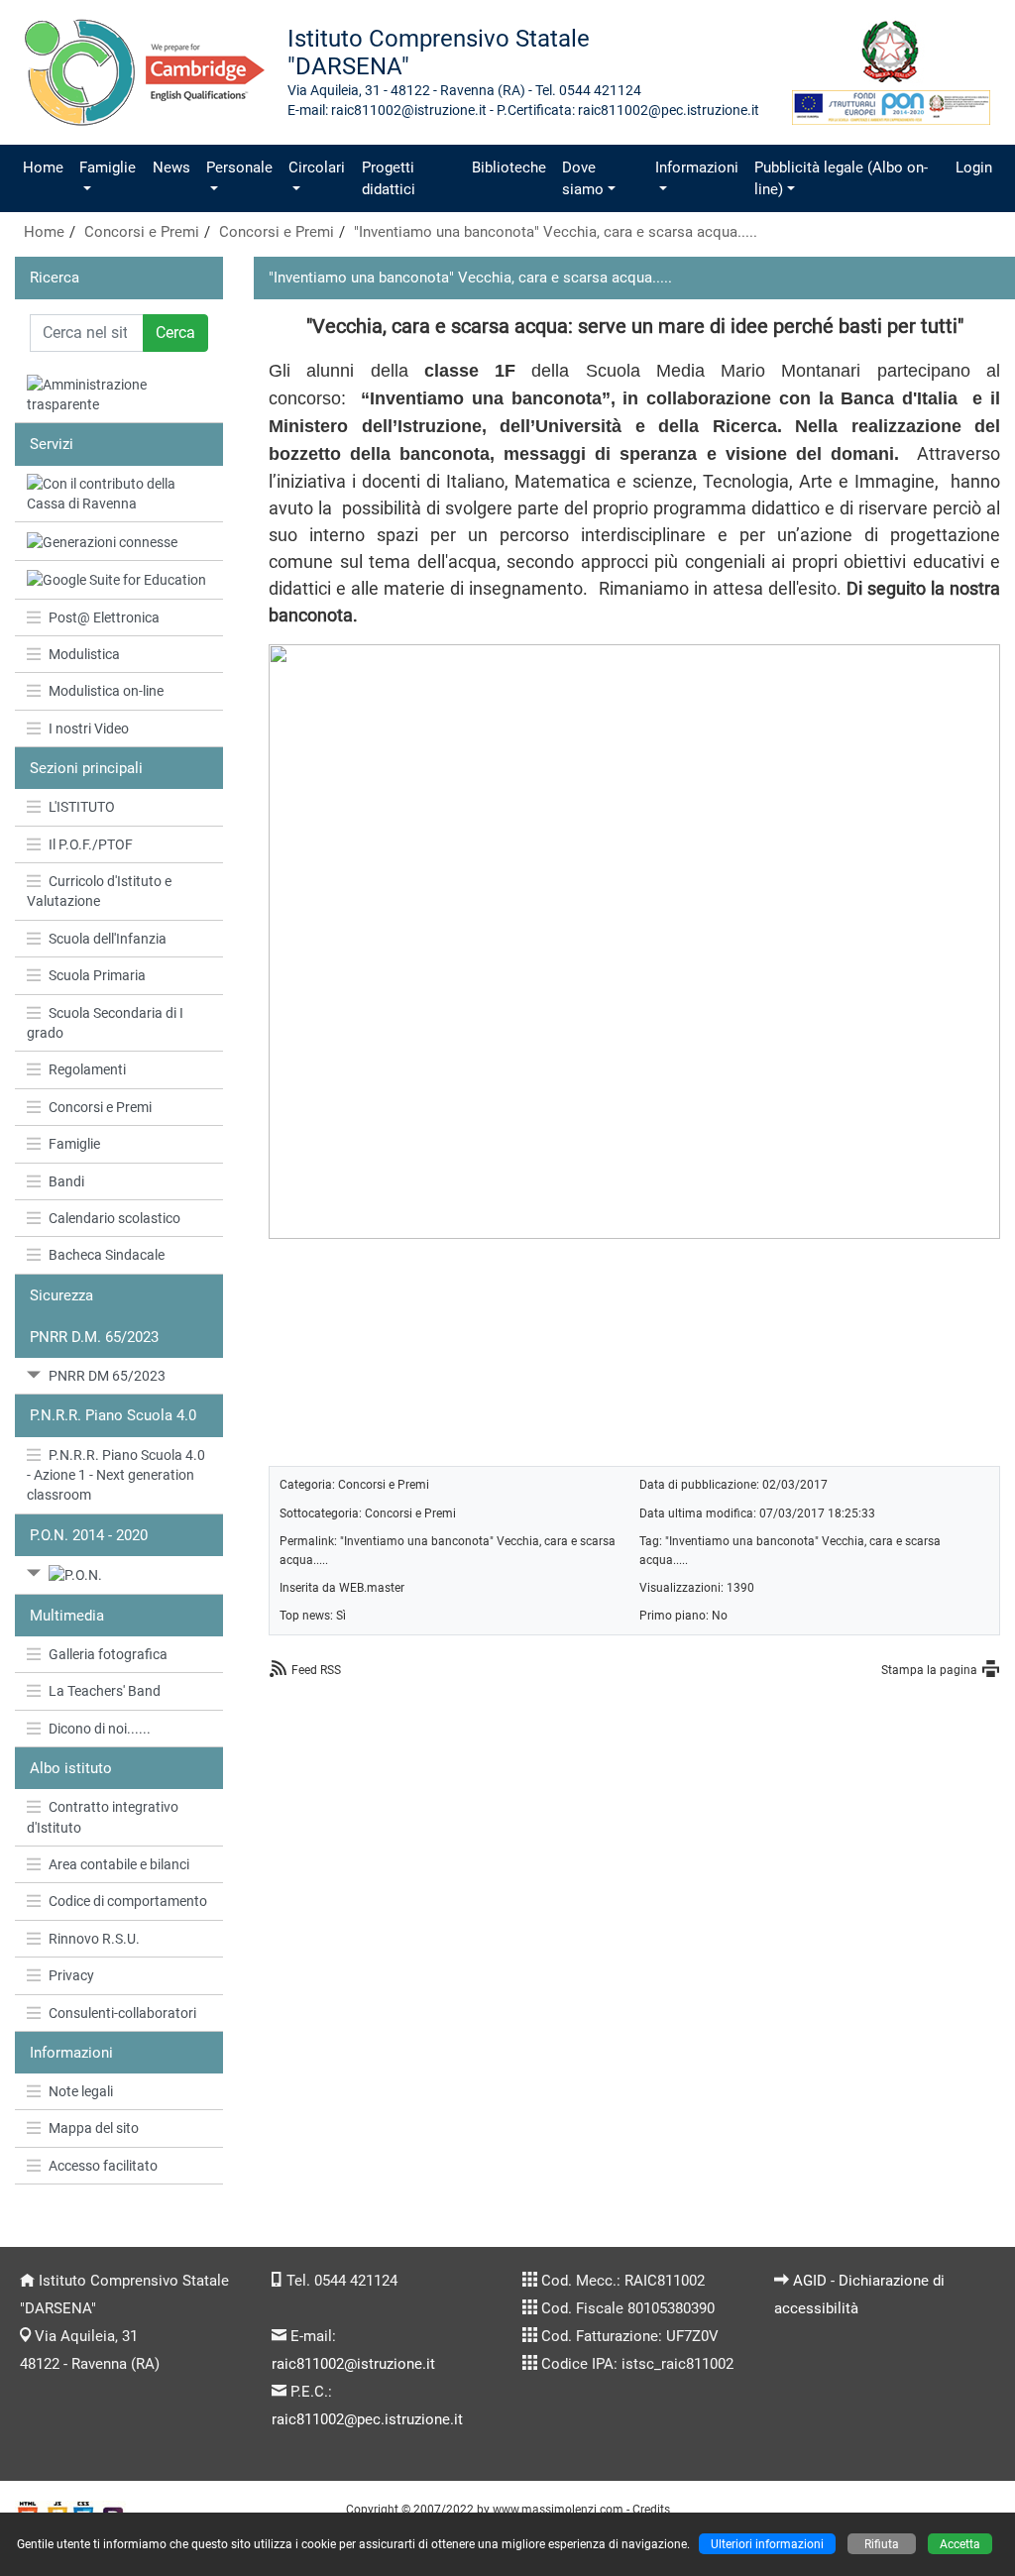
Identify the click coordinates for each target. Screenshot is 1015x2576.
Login (974, 168)
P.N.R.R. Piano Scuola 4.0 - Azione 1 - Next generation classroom (116, 1475)
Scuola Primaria (97, 975)
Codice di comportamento (128, 1901)
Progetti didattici (389, 178)
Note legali (81, 2091)
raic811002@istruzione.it (353, 2364)
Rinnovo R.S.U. (94, 1939)
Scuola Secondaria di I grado (105, 1023)
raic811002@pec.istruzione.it (367, 2419)
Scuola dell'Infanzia (108, 939)
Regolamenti (87, 1069)
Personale (239, 168)
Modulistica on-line (106, 691)
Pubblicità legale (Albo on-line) (841, 178)
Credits (651, 2509)
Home (43, 168)
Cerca (175, 333)
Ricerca (55, 278)
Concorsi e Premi (142, 232)
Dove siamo (583, 178)
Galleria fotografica (108, 1654)
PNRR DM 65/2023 (107, 1376)
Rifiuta (882, 2544)
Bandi (66, 1181)
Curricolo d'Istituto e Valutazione (99, 891)
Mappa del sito (94, 2128)
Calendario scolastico (114, 1218)
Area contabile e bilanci (119, 1864)
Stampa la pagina (929, 1670)
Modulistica (84, 654)
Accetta (960, 2544)
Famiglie (108, 168)
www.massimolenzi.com (558, 2509)
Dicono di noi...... (100, 1729)
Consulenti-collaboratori (122, 2013)
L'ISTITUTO (82, 807)
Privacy (71, 1975)
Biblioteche (509, 168)
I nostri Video (89, 728)
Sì (341, 1615)
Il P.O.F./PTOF (91, 844)
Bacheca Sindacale (107, 1255)
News (171, 168)
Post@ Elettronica (104, 617)
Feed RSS (316, 1670)
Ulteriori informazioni (767, 2544)
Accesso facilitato (103, 2166)
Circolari (317, 168)
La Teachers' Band (105, 1691)
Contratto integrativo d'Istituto (103, 1817)
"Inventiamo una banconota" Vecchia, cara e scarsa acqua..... (556, 232)
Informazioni (697, 168)
